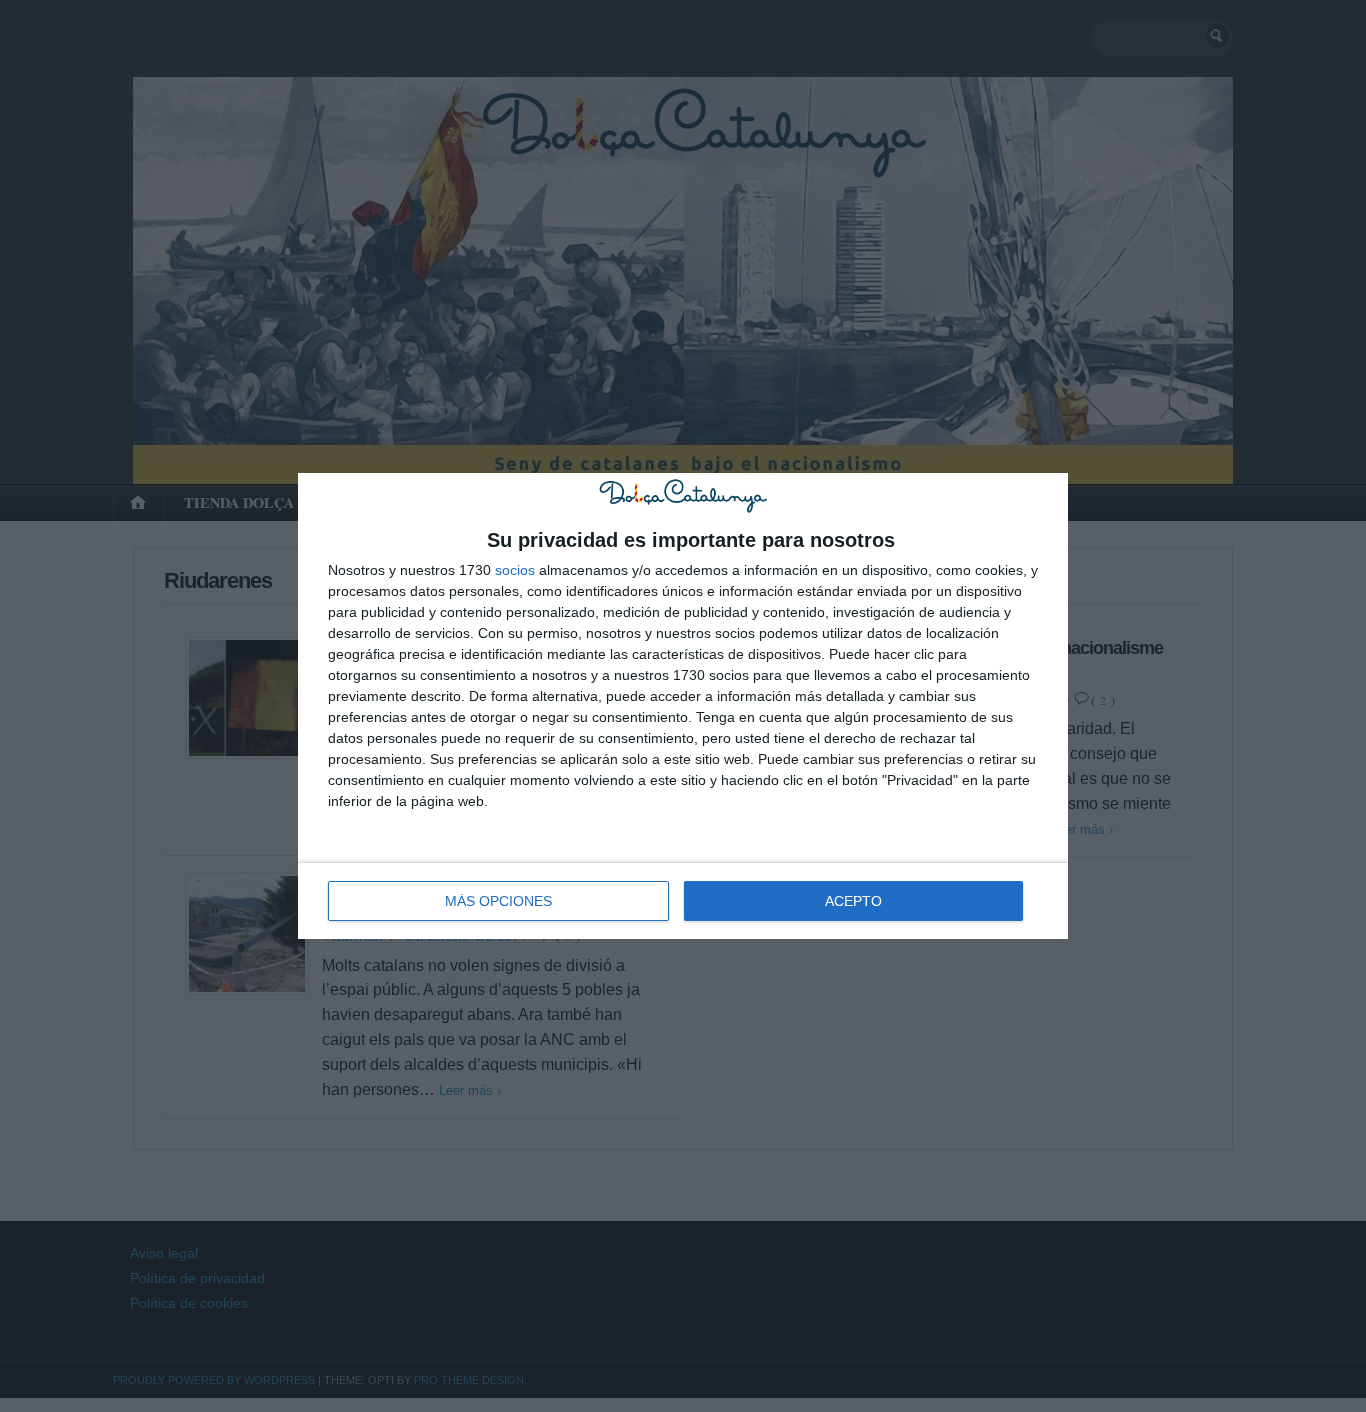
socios (515, 570)
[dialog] (683, 706)
